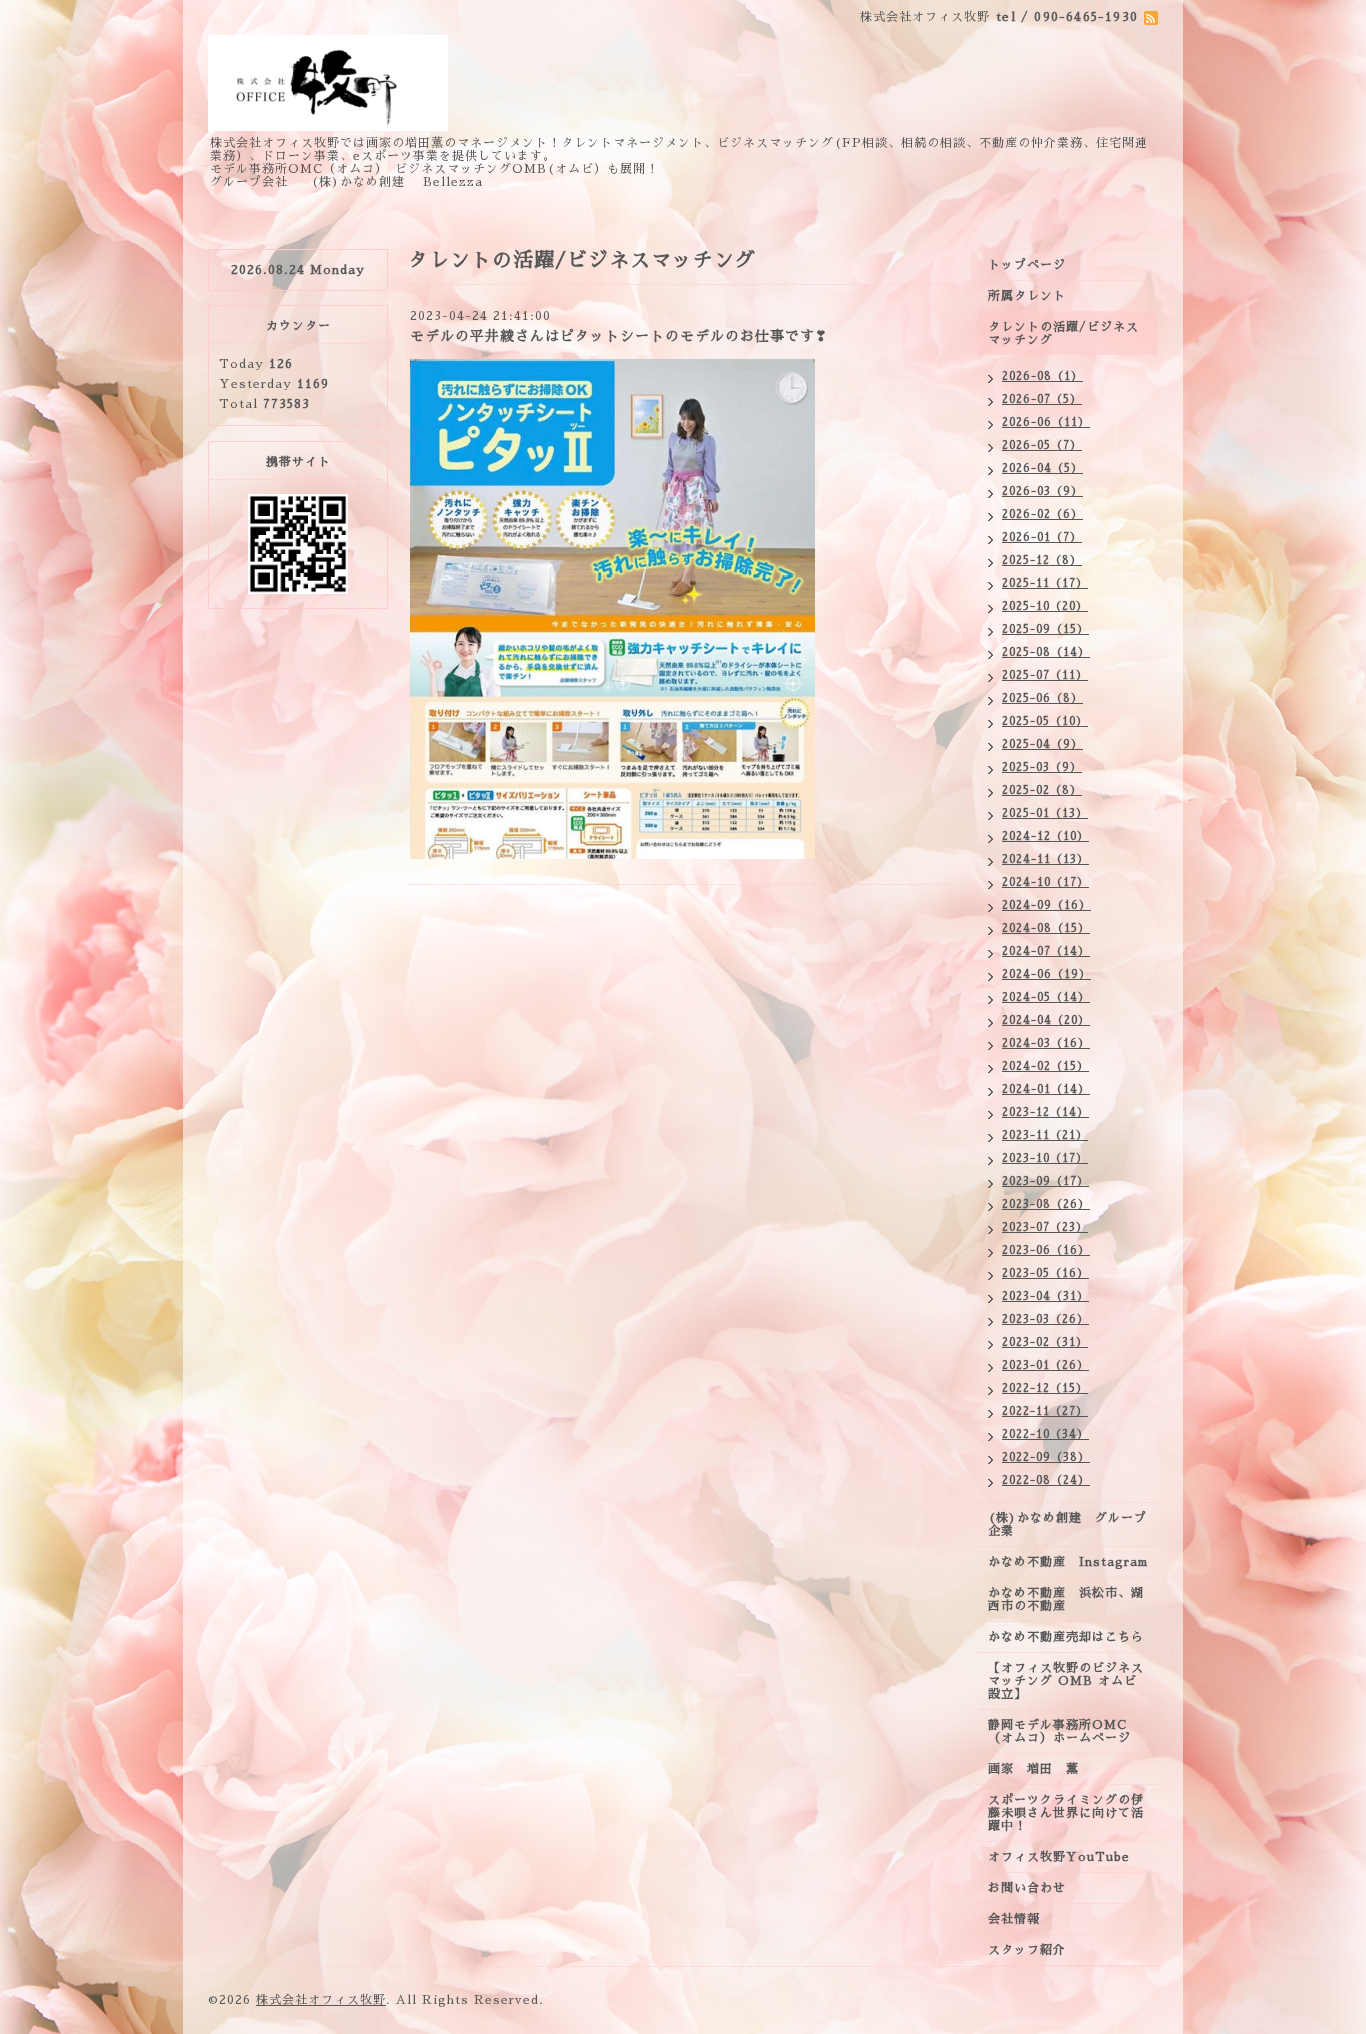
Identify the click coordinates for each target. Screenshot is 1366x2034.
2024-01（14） (1046, 1089)
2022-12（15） (1045, 1388)
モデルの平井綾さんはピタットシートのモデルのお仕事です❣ (619, 336)
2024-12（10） (1045, 836)
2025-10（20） (1045, 606)
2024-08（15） (1046, 928)
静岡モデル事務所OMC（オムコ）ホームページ (1059, 1731)
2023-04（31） (1045, 1296)
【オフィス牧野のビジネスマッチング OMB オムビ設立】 (1066, 1681)
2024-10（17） (1045, 882)
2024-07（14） (1046, 951)
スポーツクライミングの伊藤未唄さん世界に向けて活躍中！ (1066, 1813)
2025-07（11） (1045, 675)
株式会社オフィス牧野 (321, 2000)
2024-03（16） (1046, 1043)
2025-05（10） (1045, 721)
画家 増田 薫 (1040, 1769)
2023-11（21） (1045, 1135)
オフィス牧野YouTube (1059, 1857)
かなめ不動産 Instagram (1073, 1562)
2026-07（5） (1042, 399)
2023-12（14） (1045, 1112)
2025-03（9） (1042, 767)
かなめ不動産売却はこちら (1066, 1637)
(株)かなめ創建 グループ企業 (1067, 1524)
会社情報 (1014, 1919)
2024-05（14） (1046, 997)
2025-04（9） (1042, 744)
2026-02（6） (1042, 514)
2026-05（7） (1042, 445)
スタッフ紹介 (1027, 1950)
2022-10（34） (1045, 1434)
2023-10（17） (1045, 1158)
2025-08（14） (1046, 652)
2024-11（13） (1045, 859)
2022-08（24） (1046, 1480)
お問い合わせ (1027, 1888)
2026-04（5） (1042, 468)
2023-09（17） (1045, 1181)
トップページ (1027, 265)
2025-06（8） (1042, 698)
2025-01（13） (1045, 813)
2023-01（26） (1045, 1365)
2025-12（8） (1042, 560)
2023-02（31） (1045, 1342)
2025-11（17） (1045, 583)
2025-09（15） (1045, 629)
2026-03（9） (1042, 491)
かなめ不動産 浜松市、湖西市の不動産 (1066, 1599)
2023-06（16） (1046, 1250)
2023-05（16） (1045, 1273)
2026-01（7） (1042, 537)
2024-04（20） (1046, 1020)
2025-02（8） (1042, 790)
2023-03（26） (1045, 1319)
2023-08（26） (1046, 1204)
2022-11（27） (1045, 1411)
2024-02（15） (1045, 1066)
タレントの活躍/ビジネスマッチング (1063, 333)
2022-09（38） (1046, 1457)
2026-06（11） (1046, 422)
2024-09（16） (1046, 905)
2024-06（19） (1046, 974)
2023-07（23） (1045, 1227)
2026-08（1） (1042, 376)
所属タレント (1027, 296)
